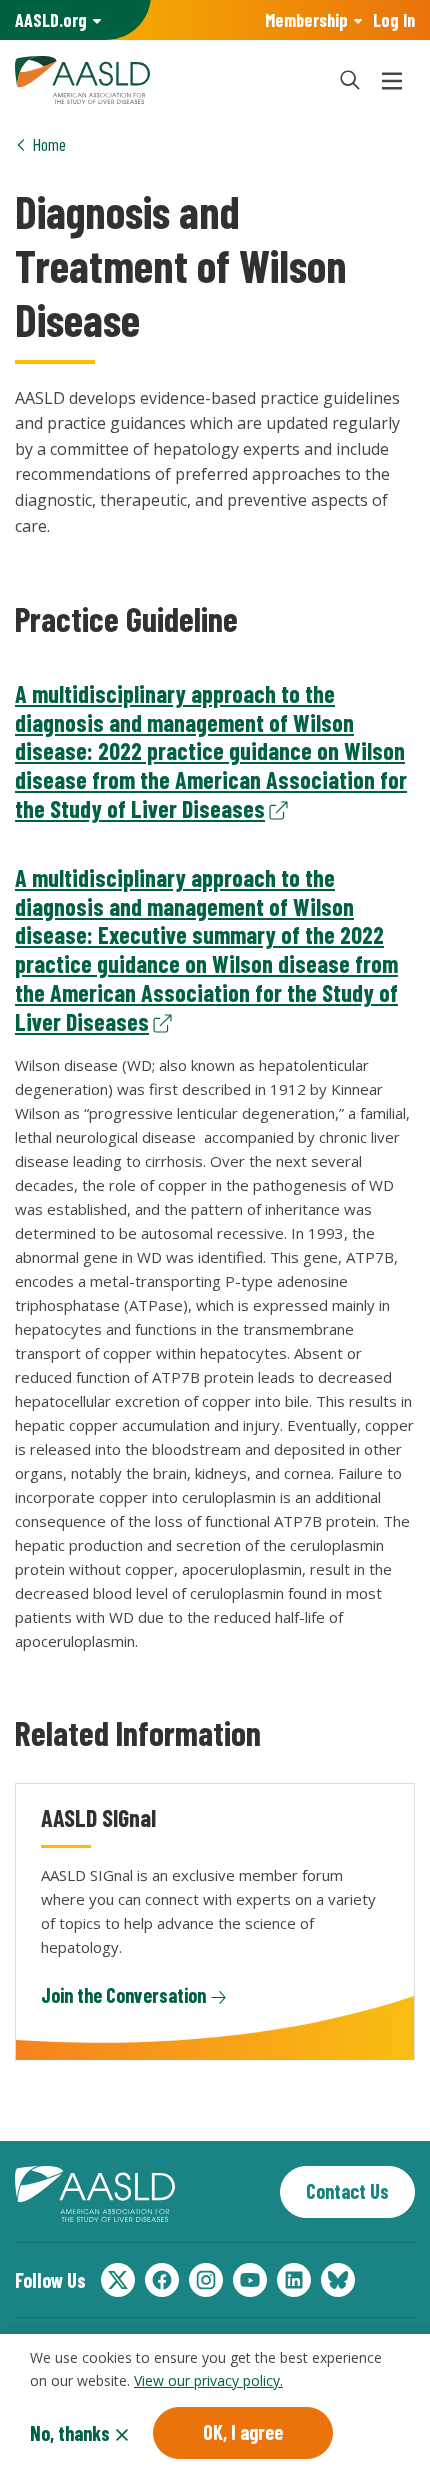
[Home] (165, 80)
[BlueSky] (338, 2280)
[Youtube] (250, 2280)
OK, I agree (243, 2432)
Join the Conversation (123, 1995)
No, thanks (70, 2433)
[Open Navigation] (392, 80)
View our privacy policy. (208, 2380)
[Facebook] (162, 2280)
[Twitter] (118, 2280)
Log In (394, 20)
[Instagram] (206, 2280)
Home (49, 144)
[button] (350, 80)
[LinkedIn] (294, 2280)
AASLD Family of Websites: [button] (51, 20)
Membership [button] (306, 20)
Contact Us (347, 2191)
